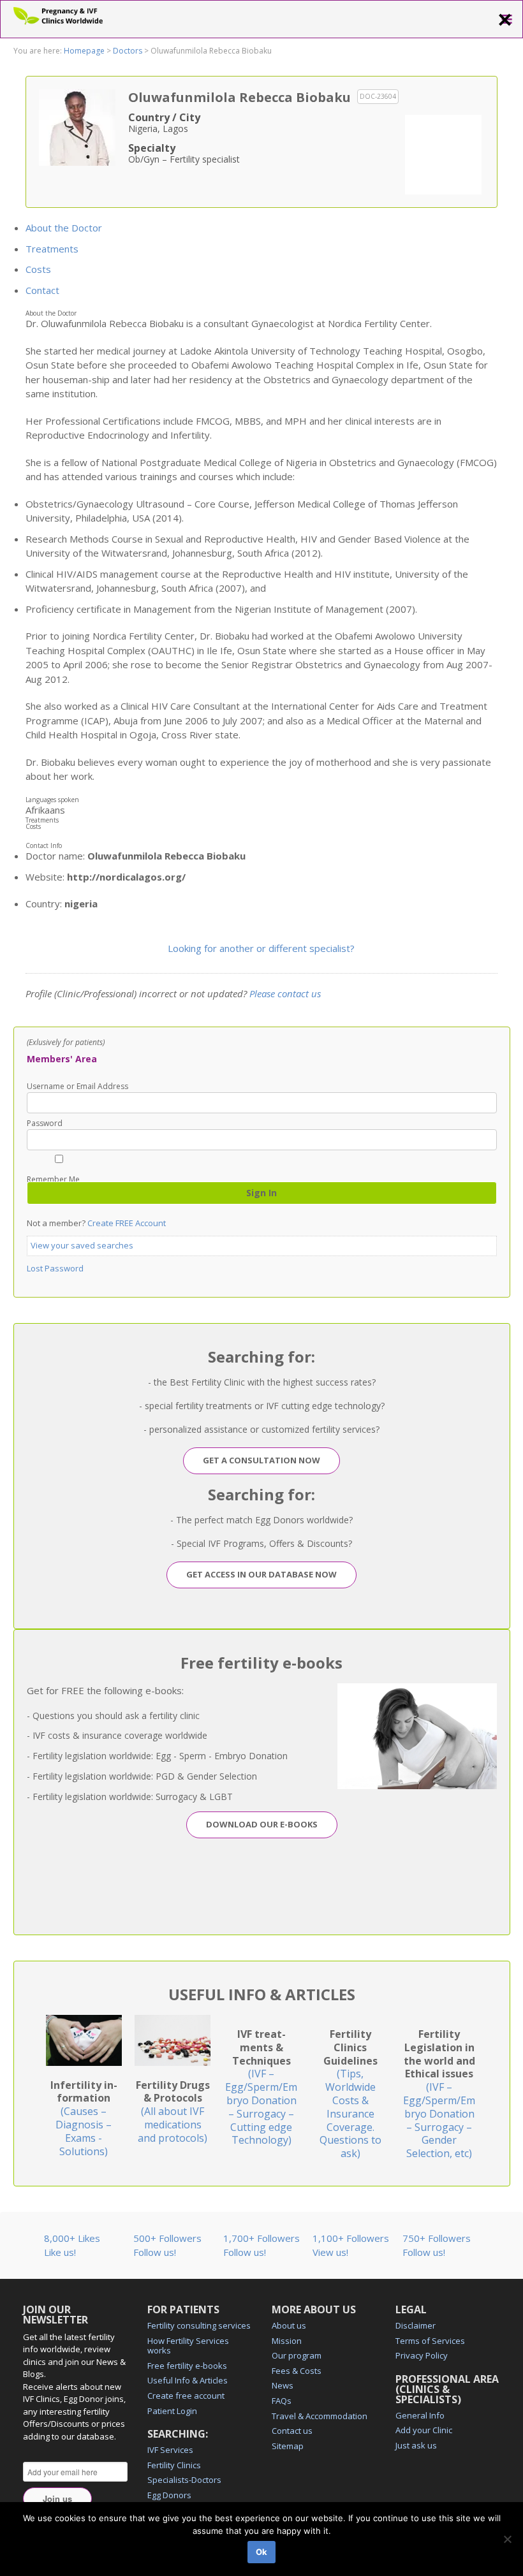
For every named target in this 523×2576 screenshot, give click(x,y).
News (283, 2385)
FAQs (282, 2401)
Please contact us (285, 993)
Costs (38, 269)
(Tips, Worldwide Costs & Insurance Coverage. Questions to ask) (350, 2094)
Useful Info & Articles (188, 2380)
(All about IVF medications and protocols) (173, 2111)
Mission (287, 2341)
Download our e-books (262, 1824)
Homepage (84, 51)
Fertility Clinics (174, 2465)
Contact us (292, 2431)
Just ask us (416, 2445)
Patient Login (172, 2411)
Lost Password (55, 1268)
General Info (420, 2415)
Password (45, 1123)
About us (289, 2325)
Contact (42, 290)
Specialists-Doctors (184, 2480)
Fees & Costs (297, 2371)
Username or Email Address (77, 1087)
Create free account (186, 2396)
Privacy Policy (422, 2355)
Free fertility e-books (187, 2366)
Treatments (52, 249)
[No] (507, 2539)
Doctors (128, 51)
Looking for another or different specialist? (261, 948)
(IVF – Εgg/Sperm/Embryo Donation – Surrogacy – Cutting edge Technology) (261, 2087)
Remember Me (53, 1179)
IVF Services (170, 2450)
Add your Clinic (424, 2430)
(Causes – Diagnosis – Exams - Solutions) (84, 2118)
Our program (297, 2355)
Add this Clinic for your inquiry (443, 153)
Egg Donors (169, 2495)
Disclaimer (416, 2325)
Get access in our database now (261, 1574)
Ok (261, 2552)
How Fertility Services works (188, 2346)
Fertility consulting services (199, 2325)
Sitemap (288, 2446)
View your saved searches (82, 1245)
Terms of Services (430, 2341)
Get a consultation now (261, 1460)
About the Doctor (64, 228)
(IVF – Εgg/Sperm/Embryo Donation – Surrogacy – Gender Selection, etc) (439, 2094)
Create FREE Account (127, 1223)
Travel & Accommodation (320, 2416)
